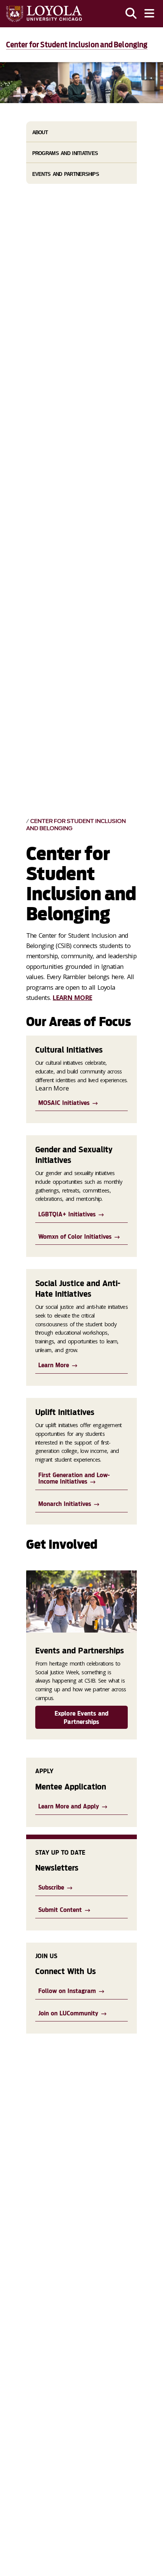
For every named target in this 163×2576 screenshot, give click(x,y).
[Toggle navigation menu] (149, 14)
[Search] (131, 14)
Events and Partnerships (66, 174)
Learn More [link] (54, 1365)
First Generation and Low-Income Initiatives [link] (74, 1478)
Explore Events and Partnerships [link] (82, 1718)
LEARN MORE (72, 997)
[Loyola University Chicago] (44, 14)
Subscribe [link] (51, 1887)
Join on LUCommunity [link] (68, 2013)
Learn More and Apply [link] (69, 1806)
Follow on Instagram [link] (67, 1991)
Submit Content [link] (60, 1910)
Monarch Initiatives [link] (65, 1504)
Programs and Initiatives (65, 153)
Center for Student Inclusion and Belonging (77, 45)
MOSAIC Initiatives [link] (64, 1103)
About (40, 132)
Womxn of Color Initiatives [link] (75, 1237)
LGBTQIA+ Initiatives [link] (67, 1214)
